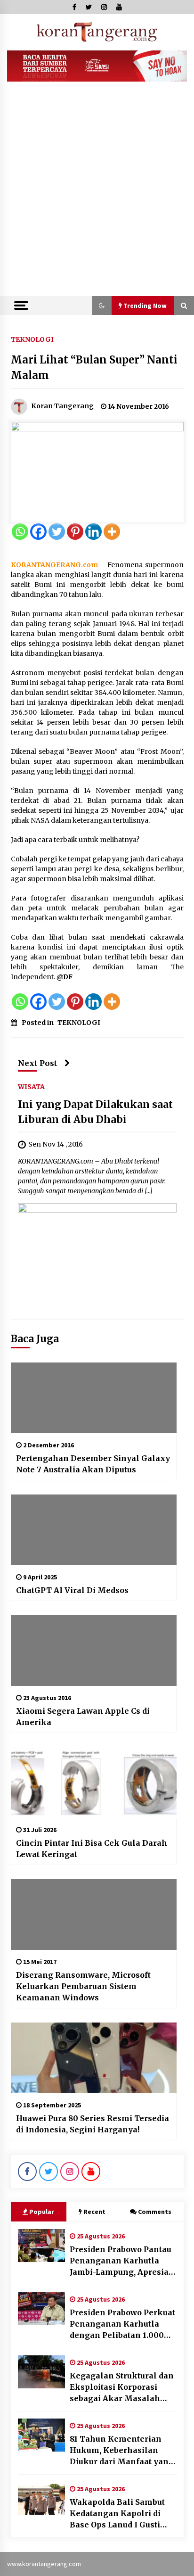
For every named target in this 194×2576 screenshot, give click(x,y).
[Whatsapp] (20, 532)
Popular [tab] (42, 2212)
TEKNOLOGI (32, 339)
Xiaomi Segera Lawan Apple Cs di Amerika (83, 1717)
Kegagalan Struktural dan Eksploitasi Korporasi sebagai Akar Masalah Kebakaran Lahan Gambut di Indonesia (122, 2387)
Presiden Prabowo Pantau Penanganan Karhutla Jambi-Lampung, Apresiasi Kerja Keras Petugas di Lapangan (123, 2261)
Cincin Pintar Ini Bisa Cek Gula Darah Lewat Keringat (92, 1849)
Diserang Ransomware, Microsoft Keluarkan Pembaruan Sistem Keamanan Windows (83, 1986)
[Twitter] (57, 532)
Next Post (38, 1063)
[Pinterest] (75, 532)
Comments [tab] (155, 2212)
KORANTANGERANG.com (54, 565)
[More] (112, 532)
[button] (102, 305)
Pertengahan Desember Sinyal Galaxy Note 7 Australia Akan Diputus (93, 1464)
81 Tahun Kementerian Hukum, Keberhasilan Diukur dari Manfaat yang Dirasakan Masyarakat (122, 2451)
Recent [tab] (94, 2212)
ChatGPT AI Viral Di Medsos (72, 1590)
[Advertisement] (97, 194)
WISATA (31, 1086)
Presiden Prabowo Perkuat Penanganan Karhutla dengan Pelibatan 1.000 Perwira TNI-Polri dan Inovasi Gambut (122, 2324)
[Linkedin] (93, 532)
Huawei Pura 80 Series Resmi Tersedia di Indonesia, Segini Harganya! (93, 2124)
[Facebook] (38, 532)
